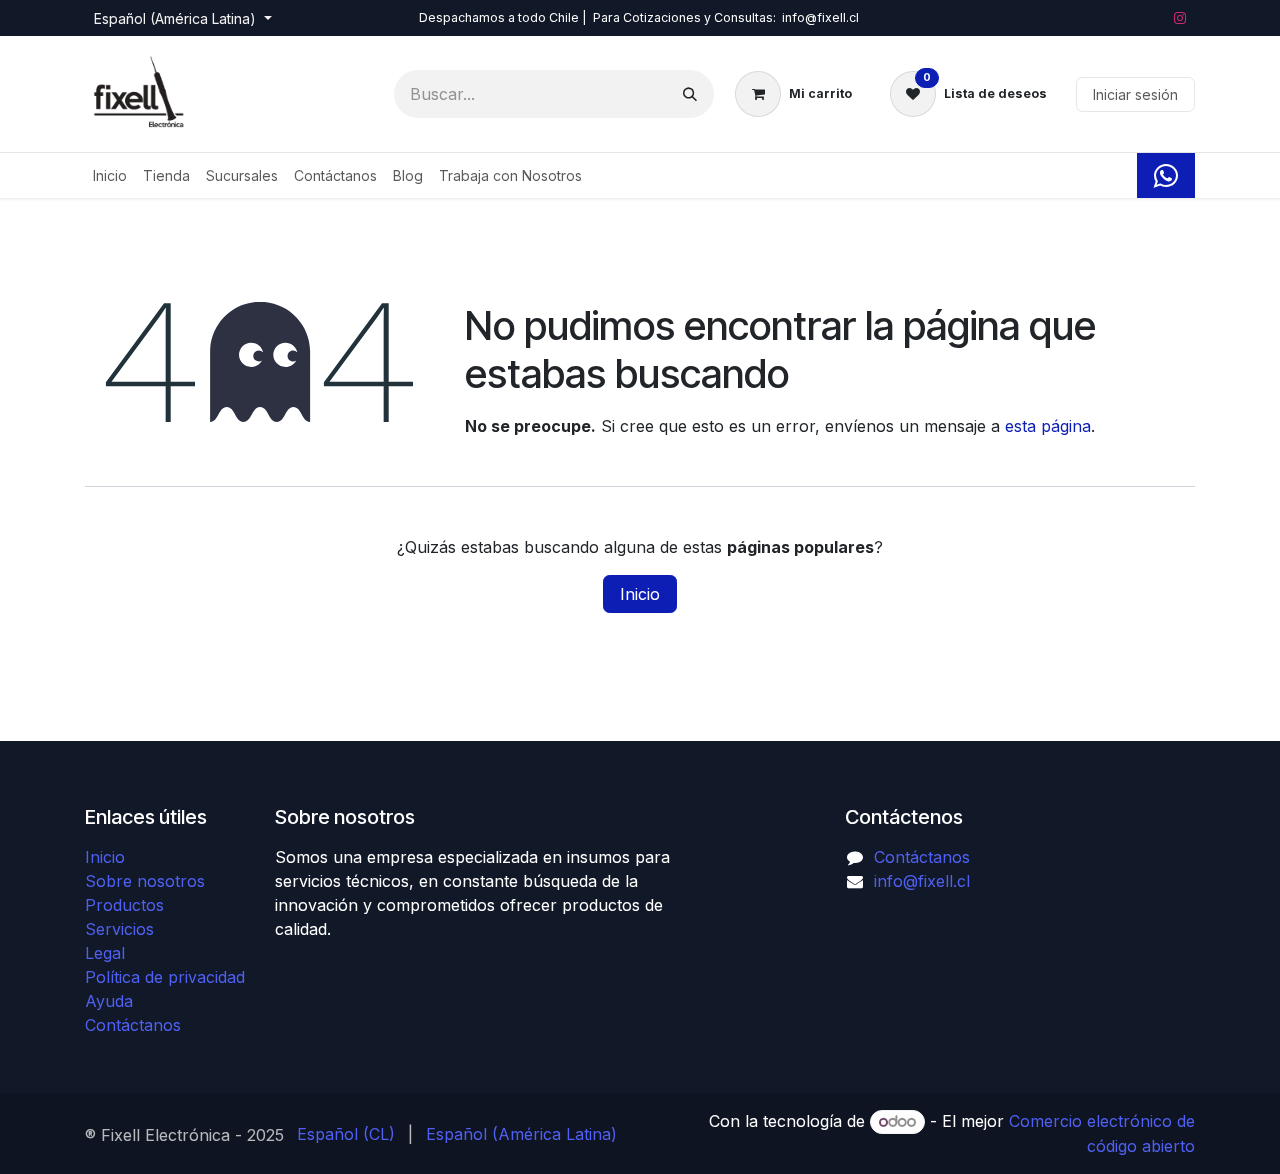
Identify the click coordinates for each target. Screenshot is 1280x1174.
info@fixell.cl (922, 881)
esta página (1048, 426)
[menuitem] (110, 175)
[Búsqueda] (690, 94)
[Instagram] (1180, 18)
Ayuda (109, 1001)
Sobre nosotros (145, 881)
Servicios (119, 929)
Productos (124, 905)
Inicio (640, 594)
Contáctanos (133, 1025)
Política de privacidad (165, 977)
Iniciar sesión (1135, 94)
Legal (105, 953)
